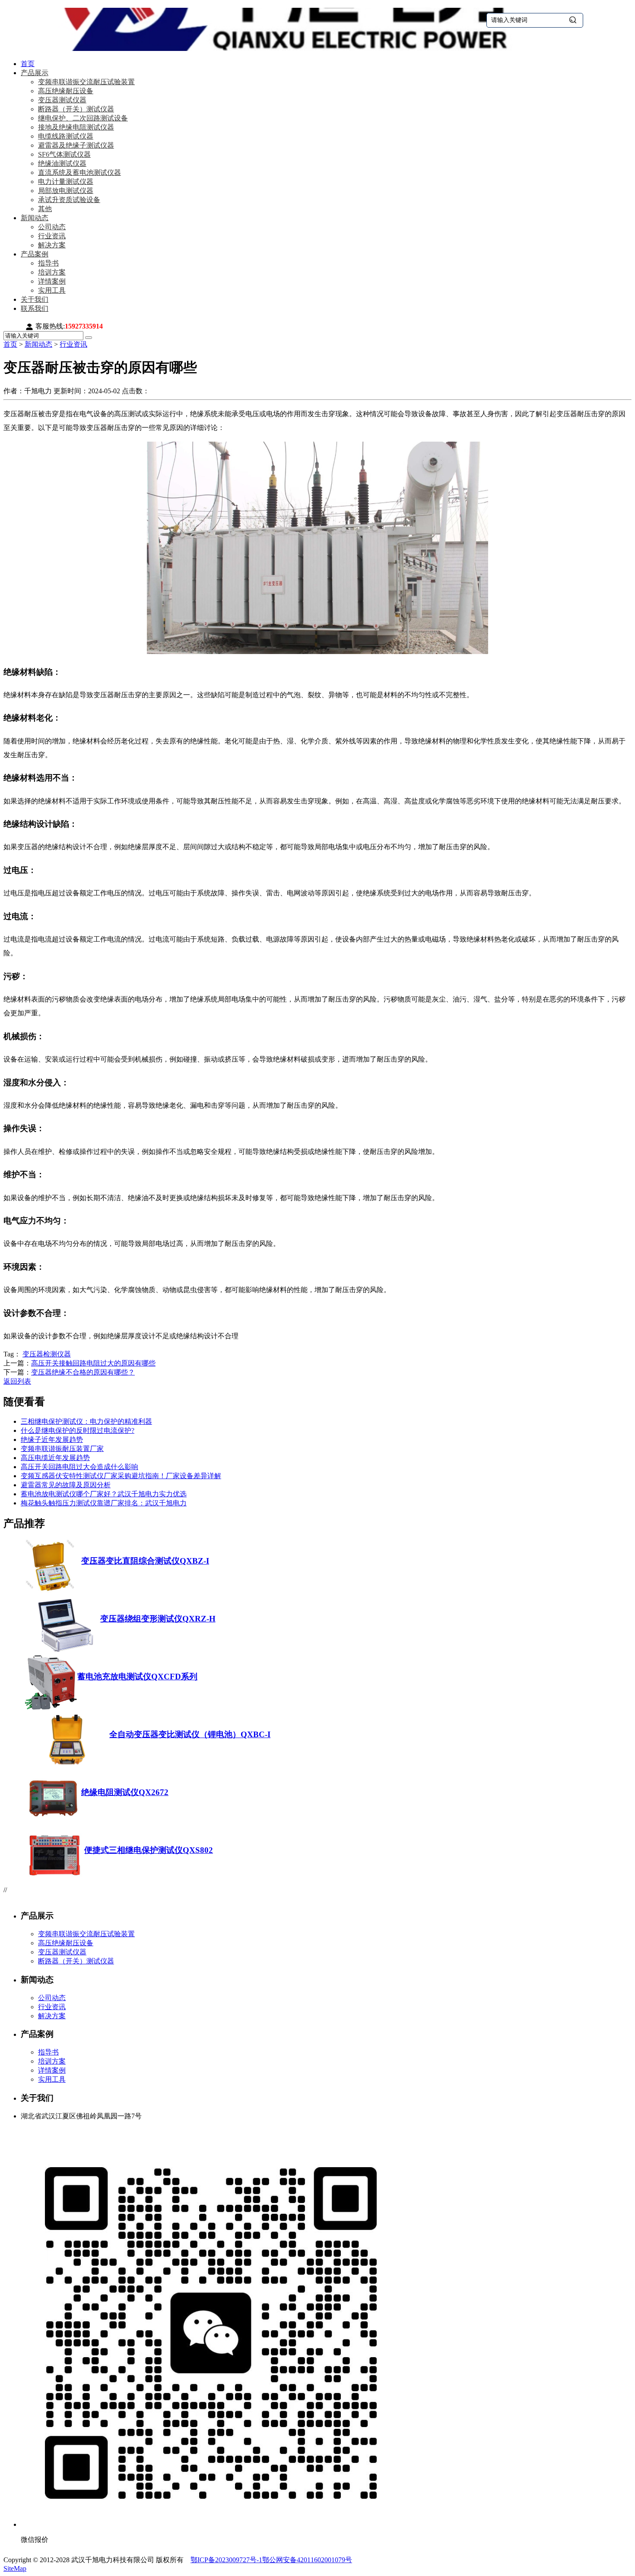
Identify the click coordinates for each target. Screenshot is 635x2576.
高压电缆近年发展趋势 (55, 1458)
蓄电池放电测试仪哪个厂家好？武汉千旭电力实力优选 (104, 1494)
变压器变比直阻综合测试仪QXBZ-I (145, 1561)
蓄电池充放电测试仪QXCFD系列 (137, 1677)
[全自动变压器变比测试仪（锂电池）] (67, 1766)
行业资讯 (52, 236)
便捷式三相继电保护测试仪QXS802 (149, 1850)
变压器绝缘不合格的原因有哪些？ (83, 1372)
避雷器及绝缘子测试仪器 (76, 145)
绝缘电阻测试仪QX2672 (125, 1792)
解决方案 (52, 245)
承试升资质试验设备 (69, 200)
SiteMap (15, 2568)
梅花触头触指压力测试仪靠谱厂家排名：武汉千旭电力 (104, 1503)
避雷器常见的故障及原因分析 (66, 1485)
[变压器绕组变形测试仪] (63, 1651)
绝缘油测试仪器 (62, 163)
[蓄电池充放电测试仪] (51, 1708)
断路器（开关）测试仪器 (76, 109)
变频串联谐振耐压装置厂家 (62, 1449)
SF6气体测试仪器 (64, 154)
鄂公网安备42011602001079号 (307, 2560)
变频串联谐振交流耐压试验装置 (86, 82)
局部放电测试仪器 (66, 191)
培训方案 (52, 272)
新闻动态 (35, 218)
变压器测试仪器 (62, 100)
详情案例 (52, 281)
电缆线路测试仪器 (66, 136)
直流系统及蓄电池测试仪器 (79, 172)
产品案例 (35, 254)
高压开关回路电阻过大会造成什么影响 (79, 1467)
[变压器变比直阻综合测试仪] (53, 1593)
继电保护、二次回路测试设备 (83, 118)
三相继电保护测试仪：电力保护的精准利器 (86, 1421)
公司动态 (52, 227)
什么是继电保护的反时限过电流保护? (78, 1430)
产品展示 (35, 73)
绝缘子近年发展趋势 (52, 1440)
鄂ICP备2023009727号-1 (226, 2560)
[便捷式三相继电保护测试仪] (55, 1882)
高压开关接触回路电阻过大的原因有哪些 (93, 1363)
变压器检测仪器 (47, 1354)
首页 (28, 64)
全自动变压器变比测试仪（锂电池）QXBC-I (190, 1734)
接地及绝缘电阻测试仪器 (76, 127)
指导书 (48, 263)
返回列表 (17, 1381)
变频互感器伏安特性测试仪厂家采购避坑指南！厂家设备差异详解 (121, 1476)
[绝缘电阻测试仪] (53, 1824)
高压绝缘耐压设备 (66, 91)
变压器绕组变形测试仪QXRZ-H (158, 1619)
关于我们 (35, 299)
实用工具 (52, 290)
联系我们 (35, 308)
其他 (45, 209)
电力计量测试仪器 (66, 182)
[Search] (89, 338)
